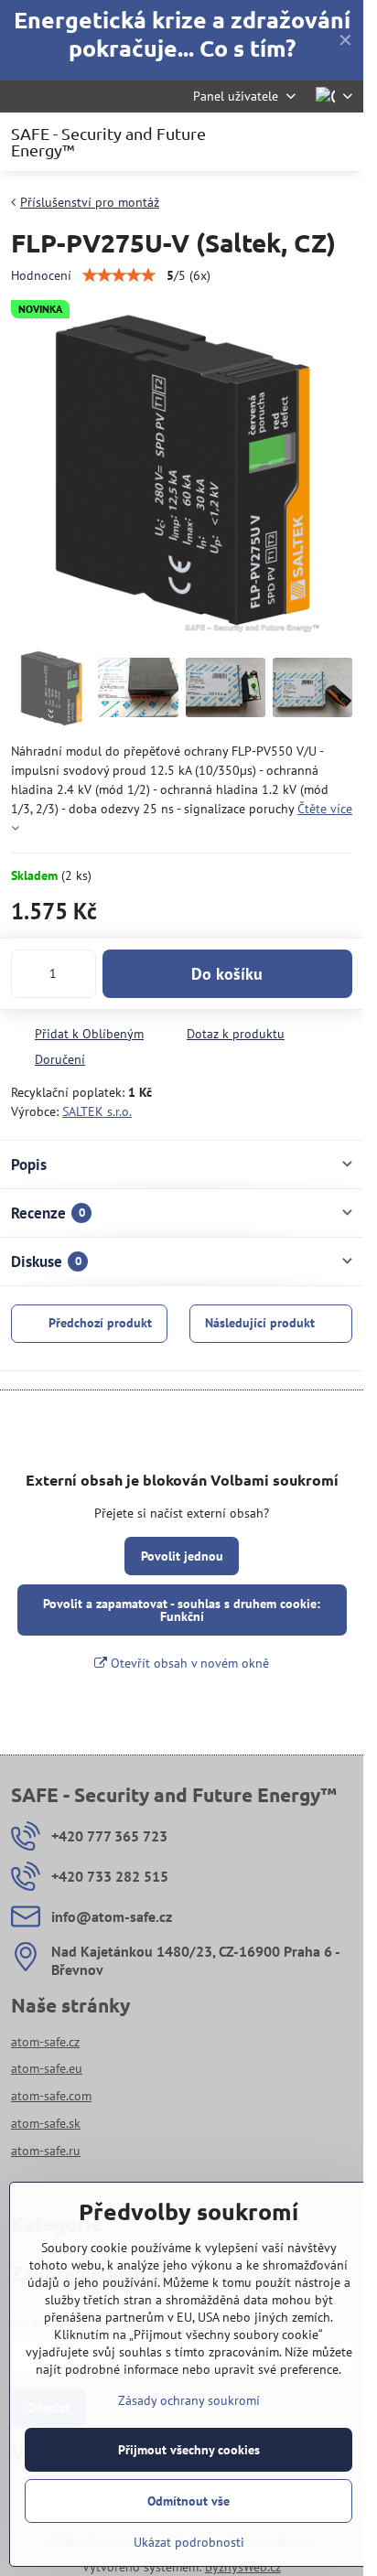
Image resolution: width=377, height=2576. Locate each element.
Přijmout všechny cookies (189, 2450)
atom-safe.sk (46, 2123)
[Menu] (341, 142)
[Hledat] (253, 142)
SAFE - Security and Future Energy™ (108, 142)
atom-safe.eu (47, 2068)
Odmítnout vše (188, 2501)
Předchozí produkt (100, 1323)
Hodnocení (41, 275)
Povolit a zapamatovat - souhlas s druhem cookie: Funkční (182, 1610)
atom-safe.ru (46, 2151)
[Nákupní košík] (297, 142)
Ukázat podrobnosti (189, 2542)
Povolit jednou (182, 1556)
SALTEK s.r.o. (97, 1111)
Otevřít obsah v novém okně (188, 1663)
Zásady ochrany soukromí (189, 2400)
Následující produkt (260, 1323)
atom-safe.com (51, 2096)
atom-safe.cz (45, 2042)
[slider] (119, 275)
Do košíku (227, 974)
